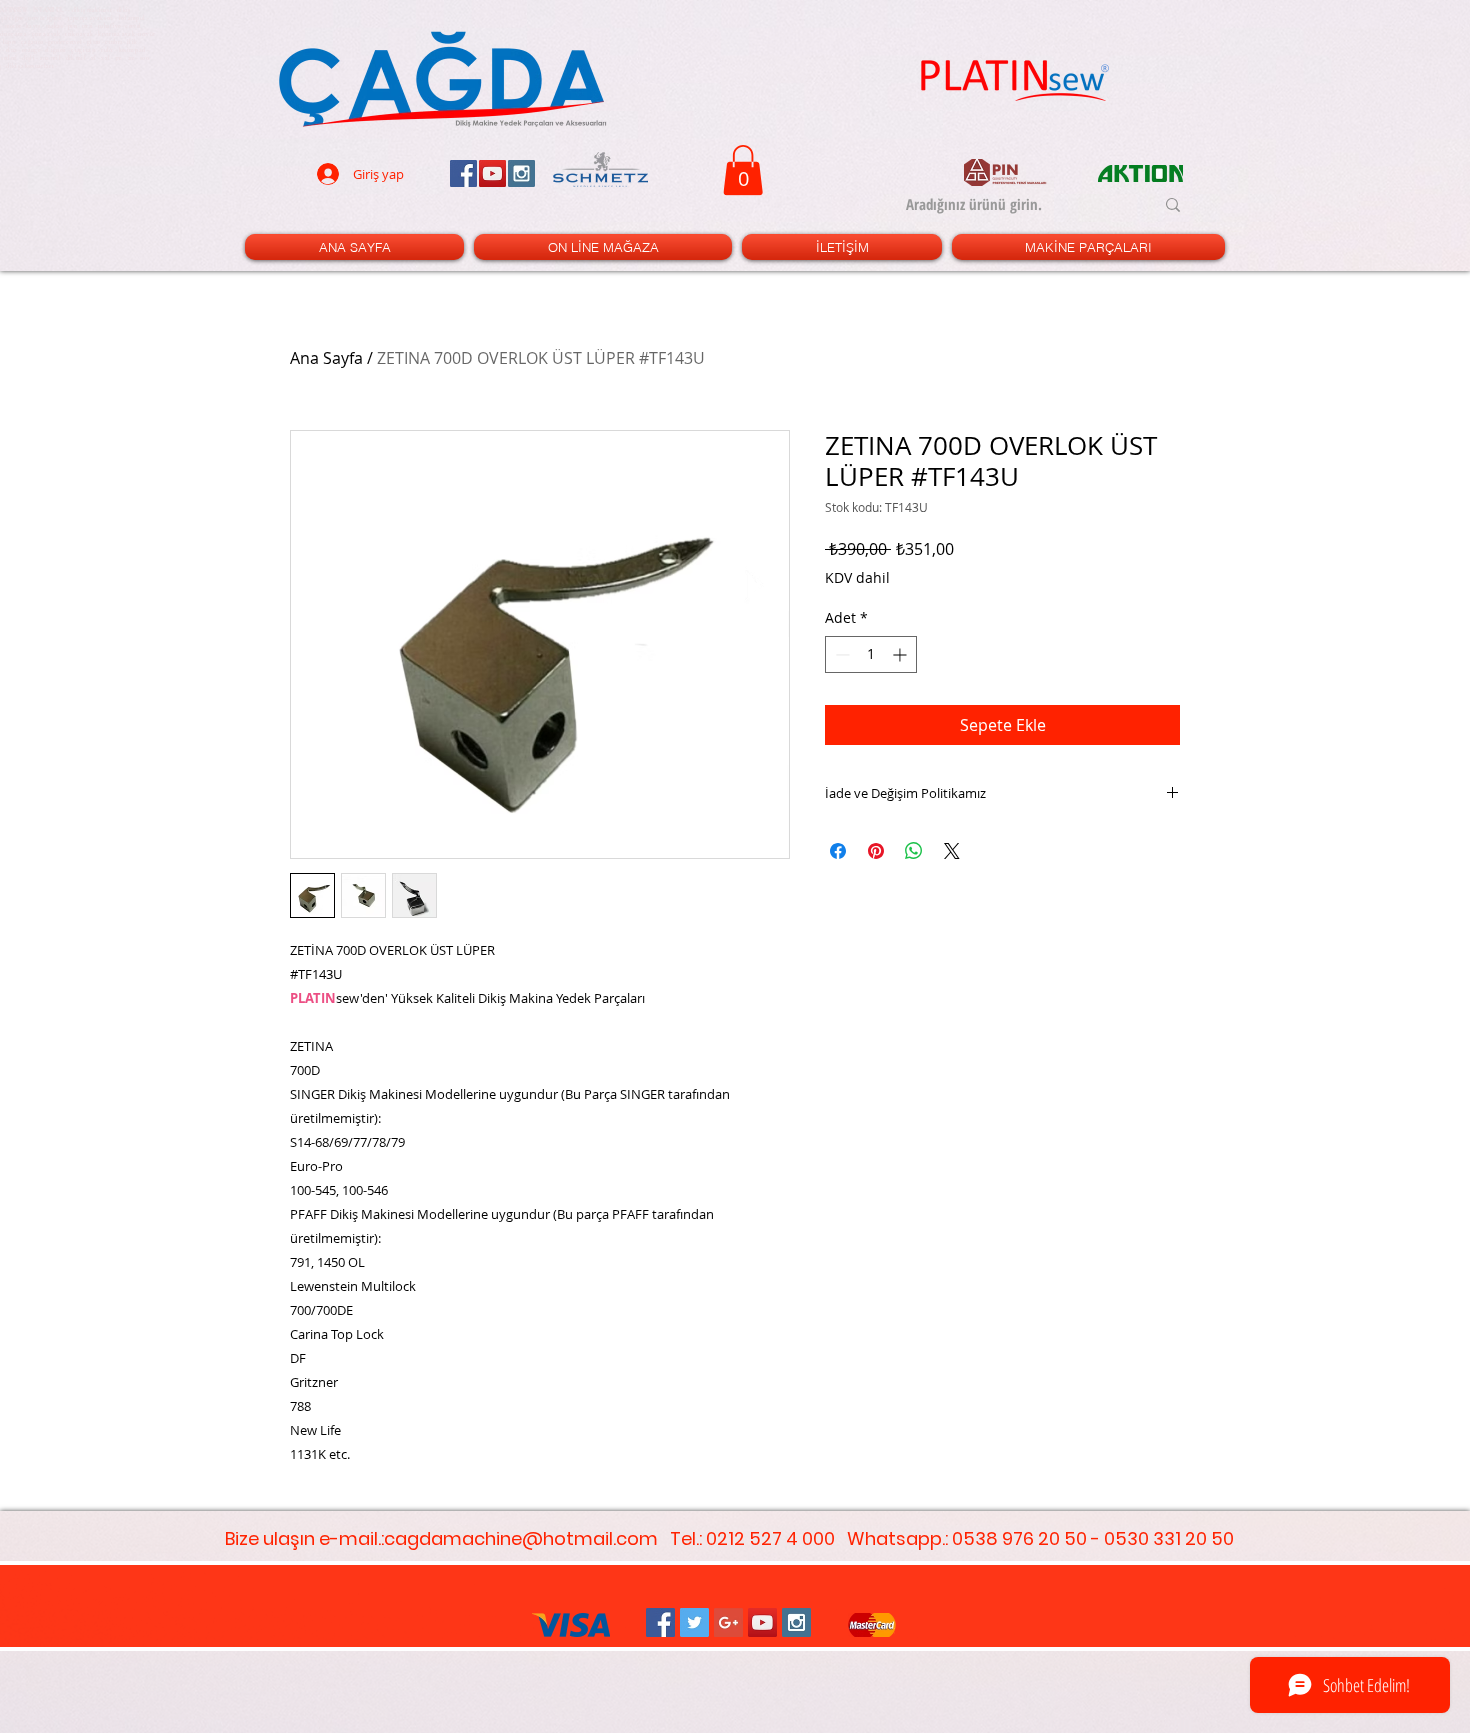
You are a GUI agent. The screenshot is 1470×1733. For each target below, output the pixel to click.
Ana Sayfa (326, 358)
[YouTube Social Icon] (762, 1622)
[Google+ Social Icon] (728, 1622)
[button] (743, 170)
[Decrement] (840, 654)
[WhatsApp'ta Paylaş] (914, 851)
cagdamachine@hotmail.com (521, 1538)
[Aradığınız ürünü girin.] (1173, 205)
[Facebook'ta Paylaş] (838, 851)
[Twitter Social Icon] (694, 1622)
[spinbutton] (871, 654)
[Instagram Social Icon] (796, 1622)
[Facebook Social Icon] (660, 1622)
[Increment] (901, 654)
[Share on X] (952, 851)
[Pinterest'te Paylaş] (876, 851)
